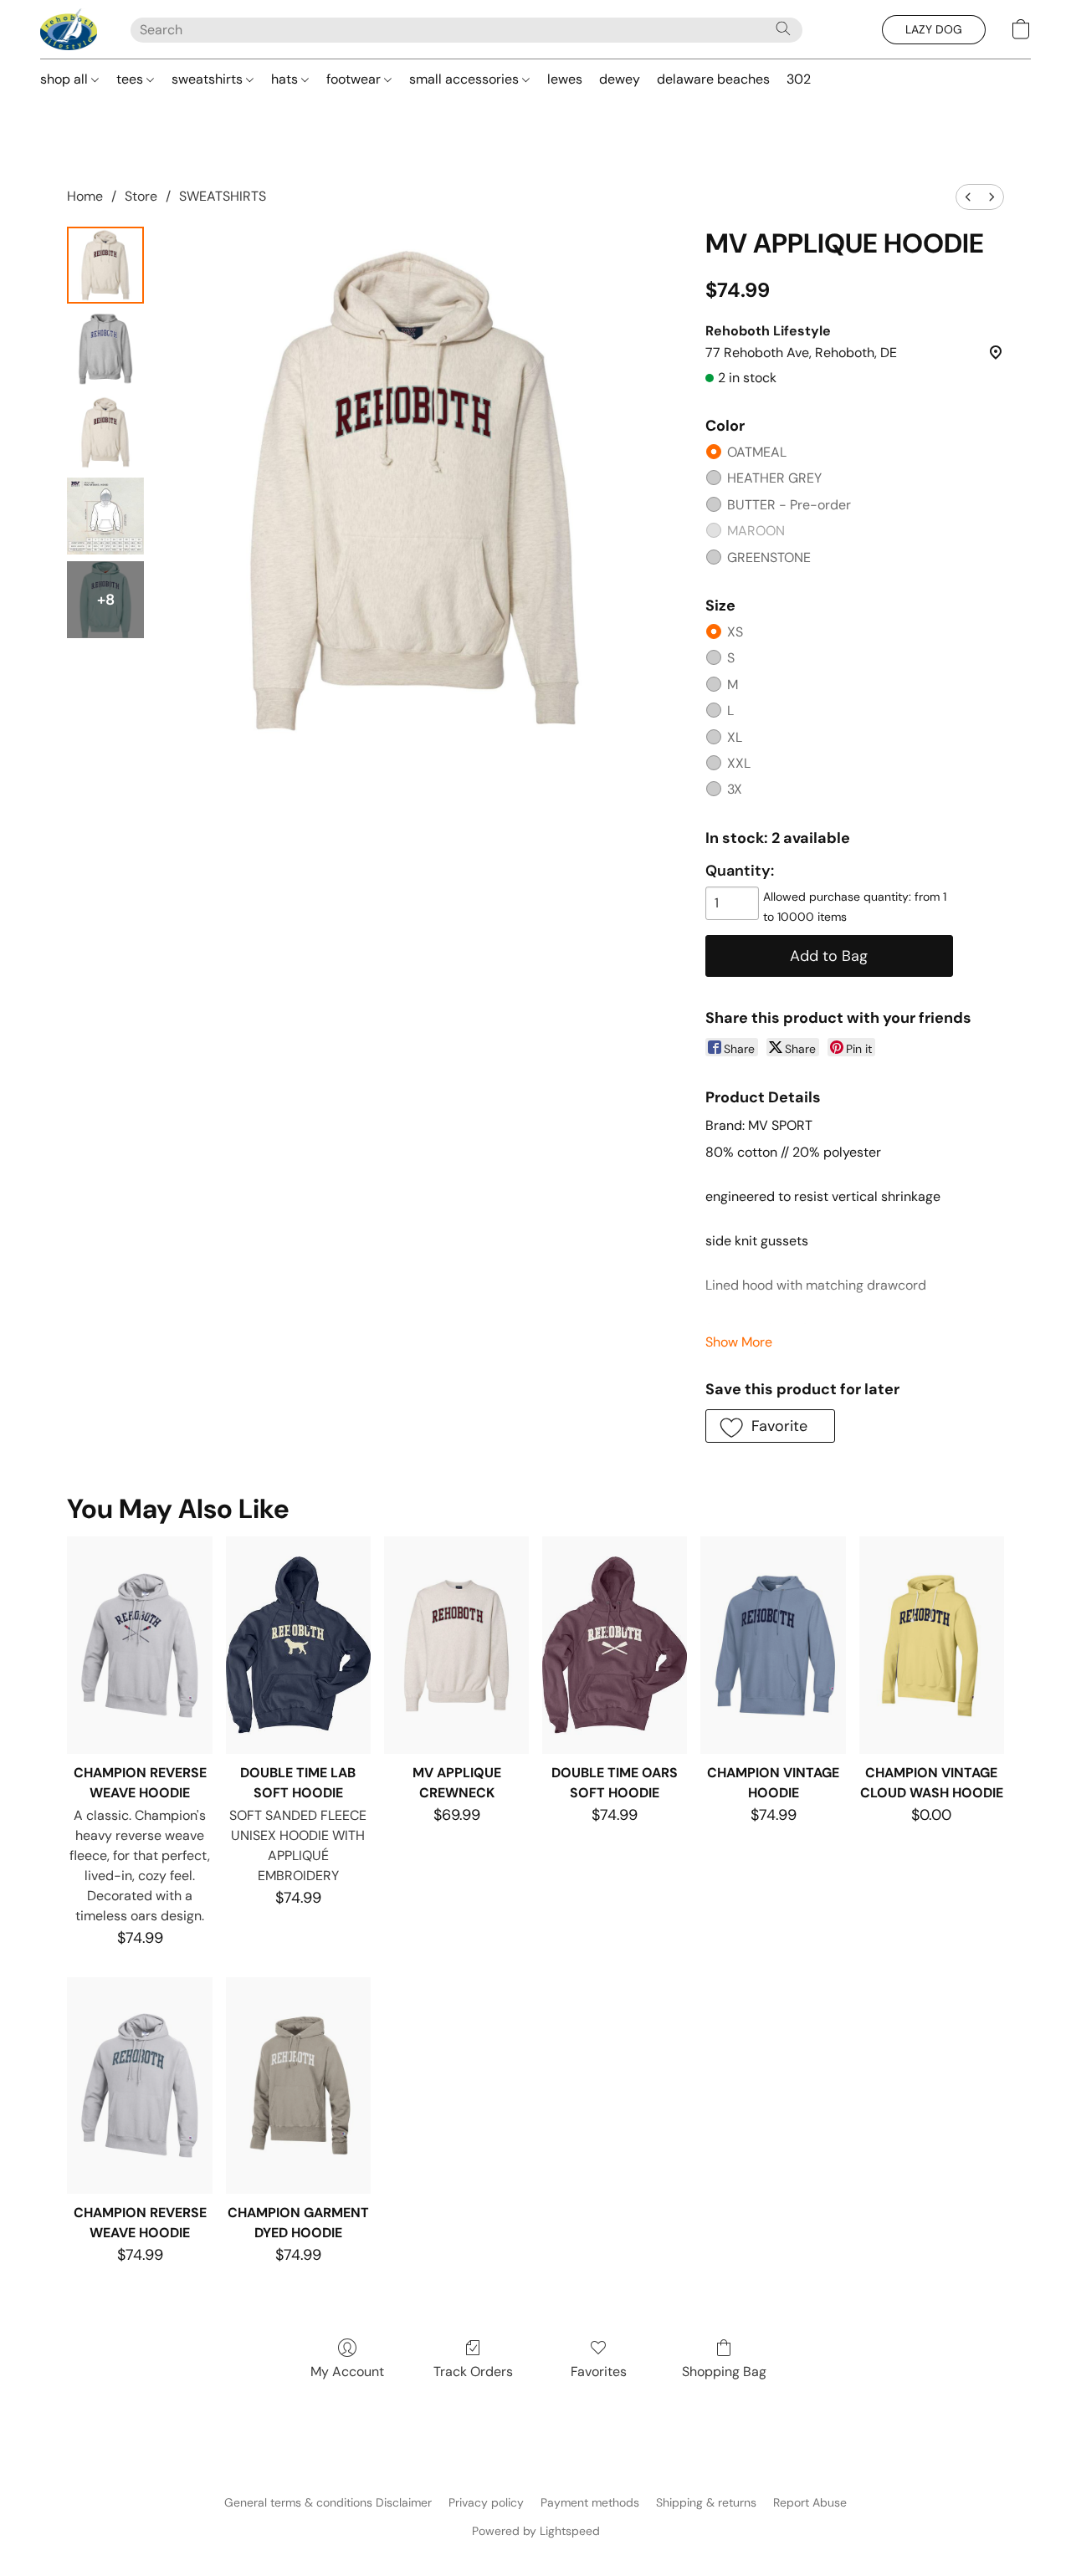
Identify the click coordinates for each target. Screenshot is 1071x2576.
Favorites (599, 2372)
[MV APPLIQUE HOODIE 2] (105, 432)
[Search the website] (783, 28)
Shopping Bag (724, 2372)
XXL (739, 763)
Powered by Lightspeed (536, 2531)
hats (286, 79)
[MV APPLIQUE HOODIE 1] (105, 349)
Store (141, 196)
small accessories (466, 79)
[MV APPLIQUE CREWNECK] (456, 1645)
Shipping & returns (706, 2502)
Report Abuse (810, 2502)
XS (735, 632)
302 (799, 79)
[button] (69, 29)
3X (735, 789)
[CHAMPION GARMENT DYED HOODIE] (298, 2086)
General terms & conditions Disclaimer (328, 2502)
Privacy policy (486, 2502)
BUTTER (789, 505)
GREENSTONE (769, 557)
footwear (355, 79)
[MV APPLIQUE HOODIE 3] (105, 516)
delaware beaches (713, 79)
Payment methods (590, 2502)
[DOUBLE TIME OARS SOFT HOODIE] (615, 1645)
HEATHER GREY (774, 478)
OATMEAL (757, 452)
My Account (347, 2372)
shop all (66, 79)
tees (131, 79)
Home (85, 196)
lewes (565, 79)
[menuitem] (968, 197)
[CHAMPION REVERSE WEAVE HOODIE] (139, 1645)
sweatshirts (209, 79)
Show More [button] (739, 1342)
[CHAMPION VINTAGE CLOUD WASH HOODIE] (932, 1645)
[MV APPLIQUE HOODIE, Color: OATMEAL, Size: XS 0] (105, 265)
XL (735, 737)
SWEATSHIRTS (223, 196)
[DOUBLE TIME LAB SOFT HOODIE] (298, 1645)
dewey (620, 79)
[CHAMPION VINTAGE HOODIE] (773, 1645)
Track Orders (473, 2372)
